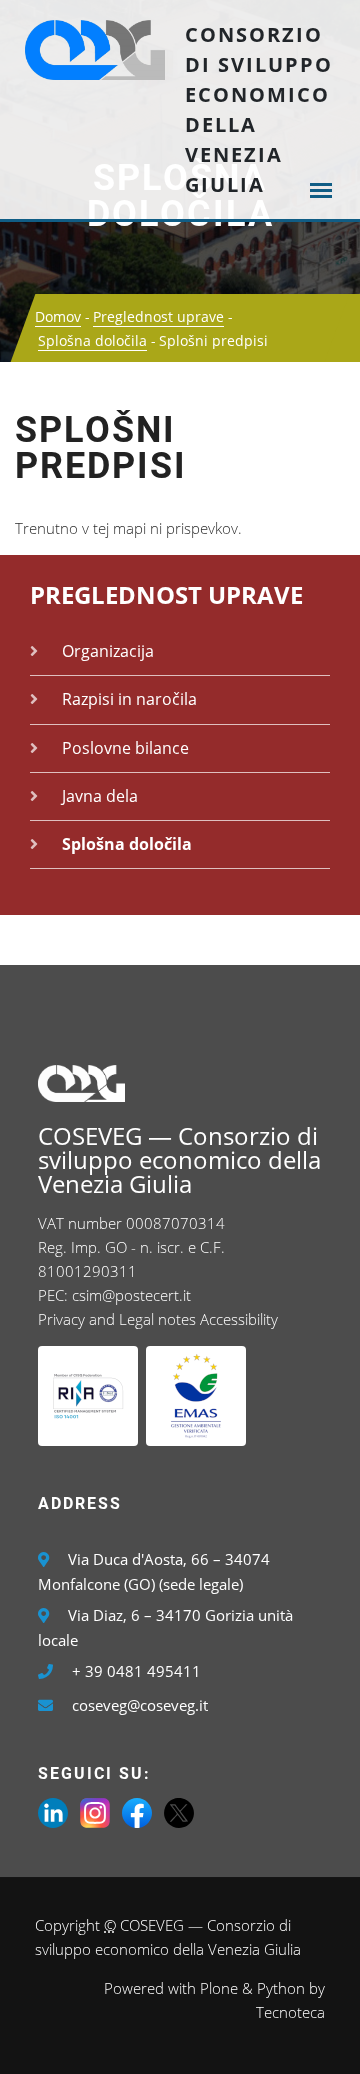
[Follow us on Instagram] (95, 1811)
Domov (58, 316)
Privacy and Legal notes (117, 1319)
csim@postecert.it (131, 1295)
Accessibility (239, 1319)
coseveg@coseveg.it (140, 1705)
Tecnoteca (290, 2012)
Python (281, 1988)
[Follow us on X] (179, 1811)
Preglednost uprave (158, 316)
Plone (219, 1988)
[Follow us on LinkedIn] (53, 1811)
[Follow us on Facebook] (137, 1811)
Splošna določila (92, 340)
